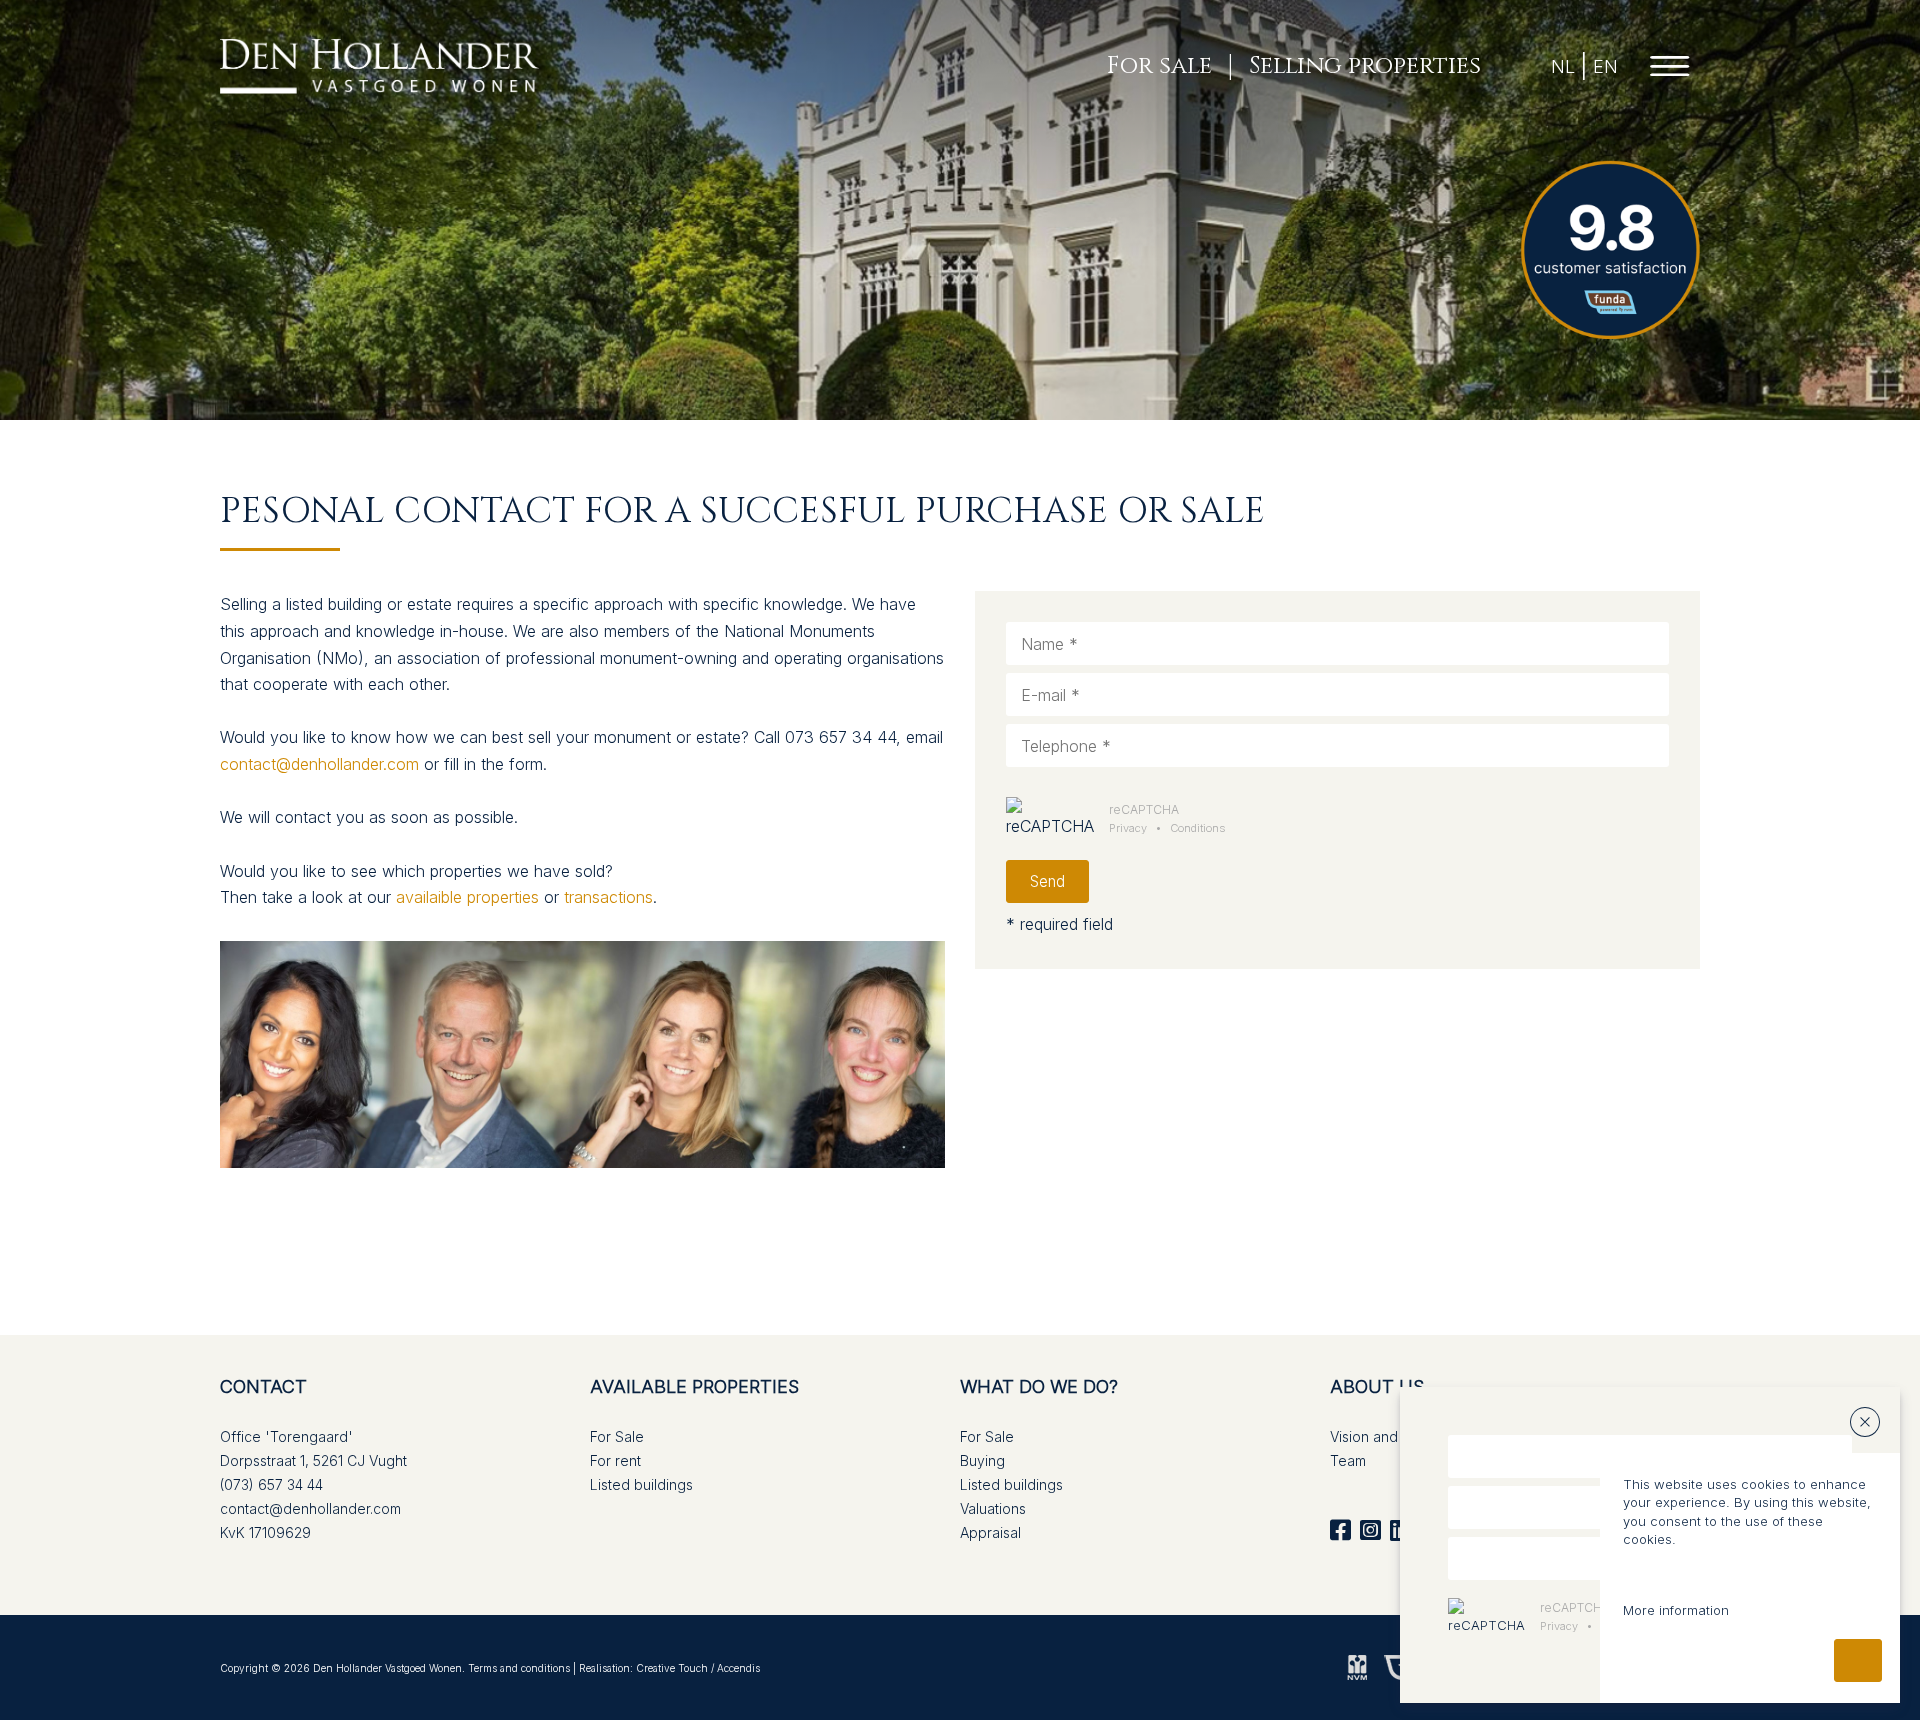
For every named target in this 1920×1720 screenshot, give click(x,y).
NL (1563, 66)
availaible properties (467, 897)
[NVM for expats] (1357, 1666)
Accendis (738, 1668)
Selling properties (1365, 66)
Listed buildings (641, 1484)
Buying (982, 1460)
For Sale (617, 1436)
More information (1676, 1610)
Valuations (993, 1508)
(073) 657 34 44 (271, 1484)
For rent (615, 1460)
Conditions (1197, 828)
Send (1047, 881)
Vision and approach (1398, 1436)
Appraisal (990, 1532)
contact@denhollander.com (319, 764)
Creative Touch (672, 1668)
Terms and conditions (519, 1668)
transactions (608, 897)
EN (1605, 66)
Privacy (1128, 828)
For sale (1159, 66)
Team (1348, 1460)
